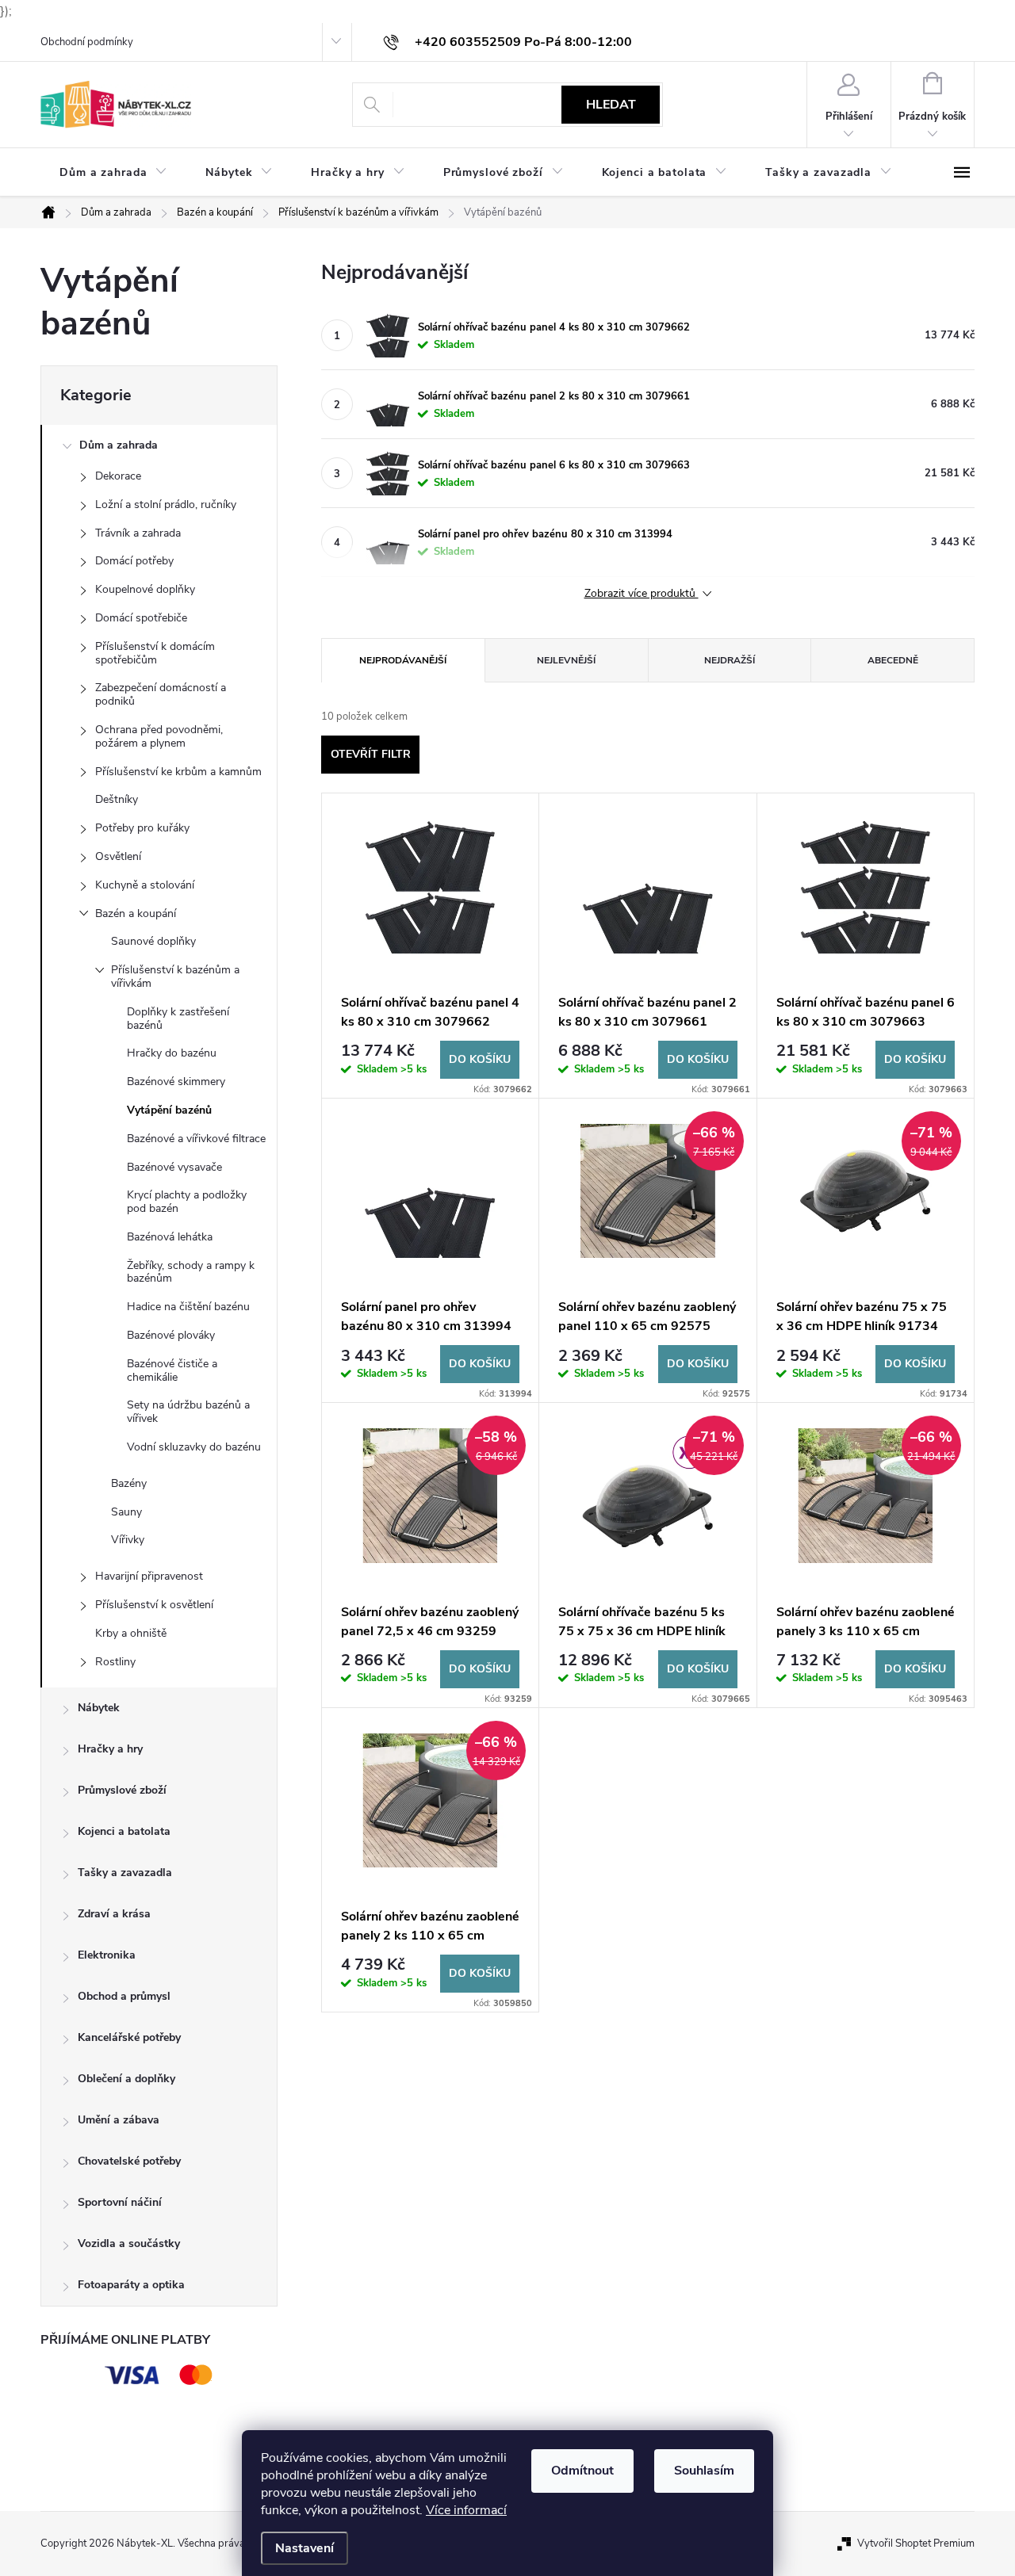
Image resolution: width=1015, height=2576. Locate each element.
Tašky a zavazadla (125, 1873)
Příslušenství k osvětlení (154, 1605)
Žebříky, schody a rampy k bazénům (191, 1272)
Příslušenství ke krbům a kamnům (178, 772)
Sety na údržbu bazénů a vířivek (188, 1412)
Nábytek (99, 1708)
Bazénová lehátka (170, 1237)
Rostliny (115, 1662)
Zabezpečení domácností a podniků (161, 694)
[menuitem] (113, 173)
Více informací (466, 2510)
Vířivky (128, 1540)
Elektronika (107, 1955)
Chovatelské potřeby (129, 2161)
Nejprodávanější (403, 660)
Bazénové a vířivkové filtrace (196, 1139)
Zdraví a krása (114, 1914)
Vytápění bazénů (169, 1110)
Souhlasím (704, 2471)
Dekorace (118, 476)
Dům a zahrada (119, 445)
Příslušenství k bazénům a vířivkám (175, 977)
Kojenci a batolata (124, 1831)
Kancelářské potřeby (129, 2037)
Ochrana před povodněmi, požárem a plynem (159, 736)
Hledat (611, 105)
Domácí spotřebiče (141, 618)
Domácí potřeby (134, 561)
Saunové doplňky (153, 941)
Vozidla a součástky (129, 2243)
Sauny (126, 1512)
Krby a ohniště (131, 1633)
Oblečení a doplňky (126, 2079)
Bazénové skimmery (176, 1082)
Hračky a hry (110, 1749)
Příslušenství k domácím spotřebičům (155, 653)
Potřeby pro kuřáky (142, 828)
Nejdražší (730, 660)
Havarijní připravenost (149, 1576)
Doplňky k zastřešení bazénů (178, 1019)
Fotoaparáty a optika (131, 2285)
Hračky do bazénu (172, 1053)
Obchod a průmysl (124, 1996)
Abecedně (893, 660)
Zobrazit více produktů (642, 594)
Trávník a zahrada (138, 533)
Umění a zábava (119, 2120)
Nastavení (304, 2548)
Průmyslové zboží (122, 1790)
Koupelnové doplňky (145, 589)
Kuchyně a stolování (145, 885)
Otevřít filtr (371, 754)
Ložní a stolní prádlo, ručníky (166, 504)
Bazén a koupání (136, 913)
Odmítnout (582, 2471)
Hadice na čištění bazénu (188, 1307)
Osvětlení (118, 856)
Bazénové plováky (171, 1335)
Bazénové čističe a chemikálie (172, 1370)
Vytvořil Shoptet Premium (916, 2544)
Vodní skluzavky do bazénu (194, 1447)
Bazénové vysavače (174, 1167)
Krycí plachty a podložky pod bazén (187, 1202)
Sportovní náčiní (120, 2202)
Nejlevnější (566, 660)
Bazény (129, 1483)
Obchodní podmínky (87, 42)
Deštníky (117, 799)
